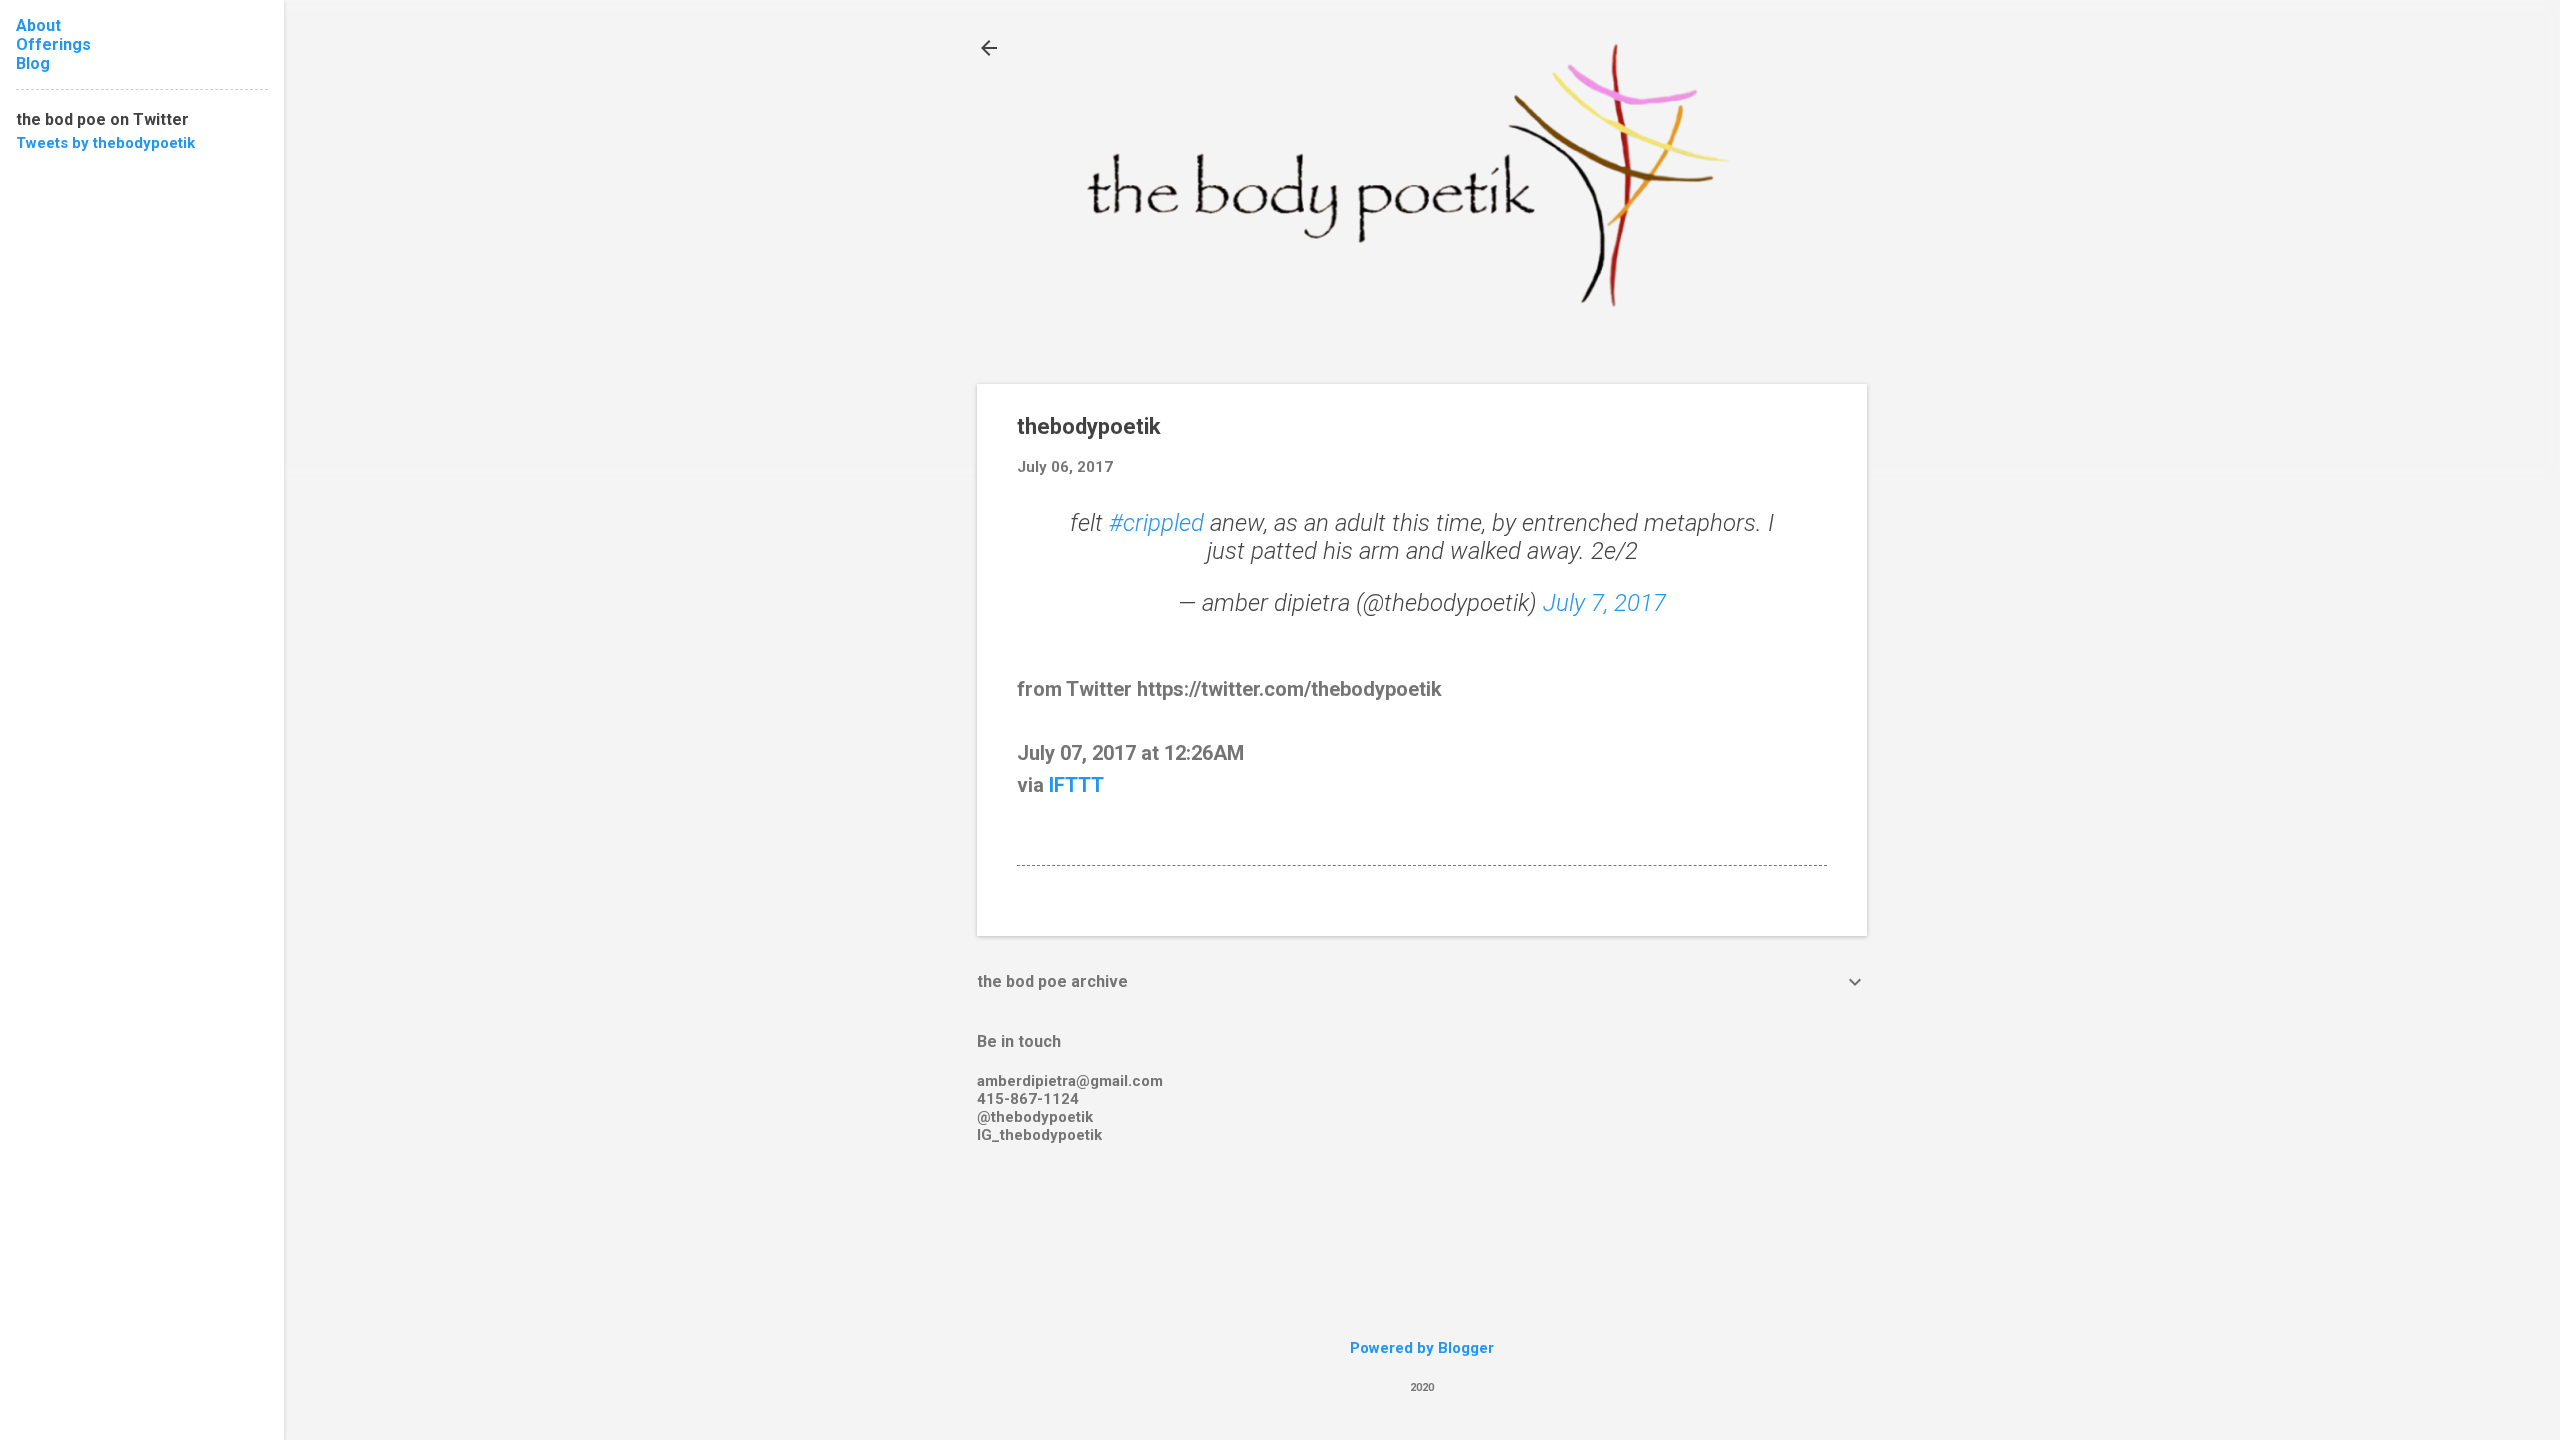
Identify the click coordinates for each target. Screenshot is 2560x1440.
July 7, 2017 (1604, 603)
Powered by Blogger (1422, 1348)
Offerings (53, 44)
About (38, 25)
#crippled (1156, 523)
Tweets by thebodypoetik (105, 143)
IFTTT (1076, 785)
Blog (33, 63)
